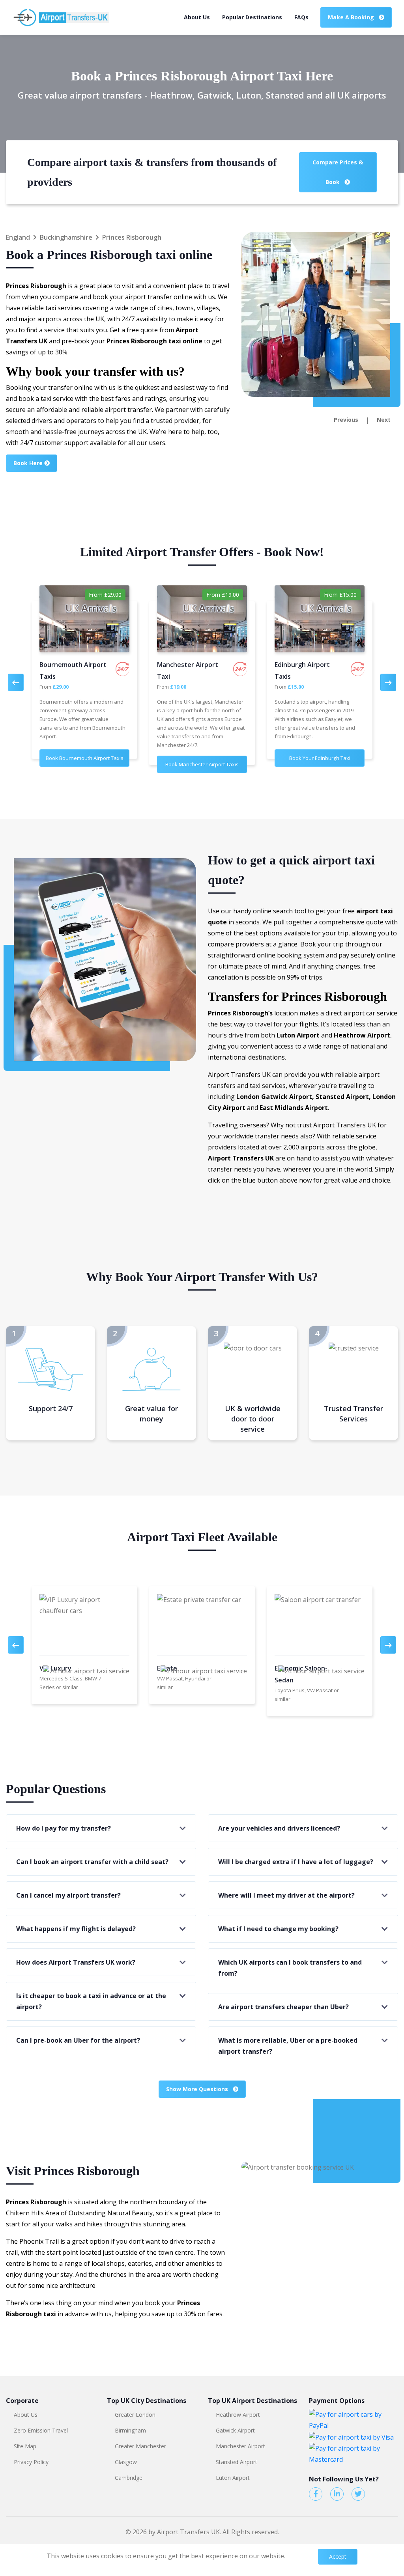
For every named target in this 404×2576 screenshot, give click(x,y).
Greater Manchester (140, 2446)
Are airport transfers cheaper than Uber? (283, 2007)
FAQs (301, 17)
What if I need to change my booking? (278, 1929)
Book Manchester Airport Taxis (202, 764)
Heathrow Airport (238, 2415)
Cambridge (129, 2478)
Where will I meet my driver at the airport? (286, 1895)
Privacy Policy (31, 2462)
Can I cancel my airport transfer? (68, 1895)
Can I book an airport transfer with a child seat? (92, 1862)
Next (384, 420)
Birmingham (130, 2430)
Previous (346, 420)
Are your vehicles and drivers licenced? (279, 1828)
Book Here (29, 463)
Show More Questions (198, 2089)
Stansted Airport (237, 2462)
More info (302, 2556)
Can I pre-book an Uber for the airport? (78, 2040)
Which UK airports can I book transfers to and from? (290, 1968)
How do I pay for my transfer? (64, 1828)
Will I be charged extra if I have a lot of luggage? (296, 1862)
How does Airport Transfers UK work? (76, 1962)
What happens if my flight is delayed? (76, 1929)
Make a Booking (352, 17)
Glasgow (126, 2462)
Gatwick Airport (235, 2430)
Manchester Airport (240, 2446)
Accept (338, 2556)
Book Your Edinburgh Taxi (320, 758)
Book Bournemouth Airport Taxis (85, 758)
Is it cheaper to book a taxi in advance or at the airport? (91, 2001)
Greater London (135, 2415)
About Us (197, 17)
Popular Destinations (252, 17)
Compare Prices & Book (338, 172)
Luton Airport (233, 2478)
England (18, 237)
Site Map (25, 2446)
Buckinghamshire (66, 237)
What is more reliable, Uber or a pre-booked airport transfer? (288, 2046)
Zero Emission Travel (41, 2430)
